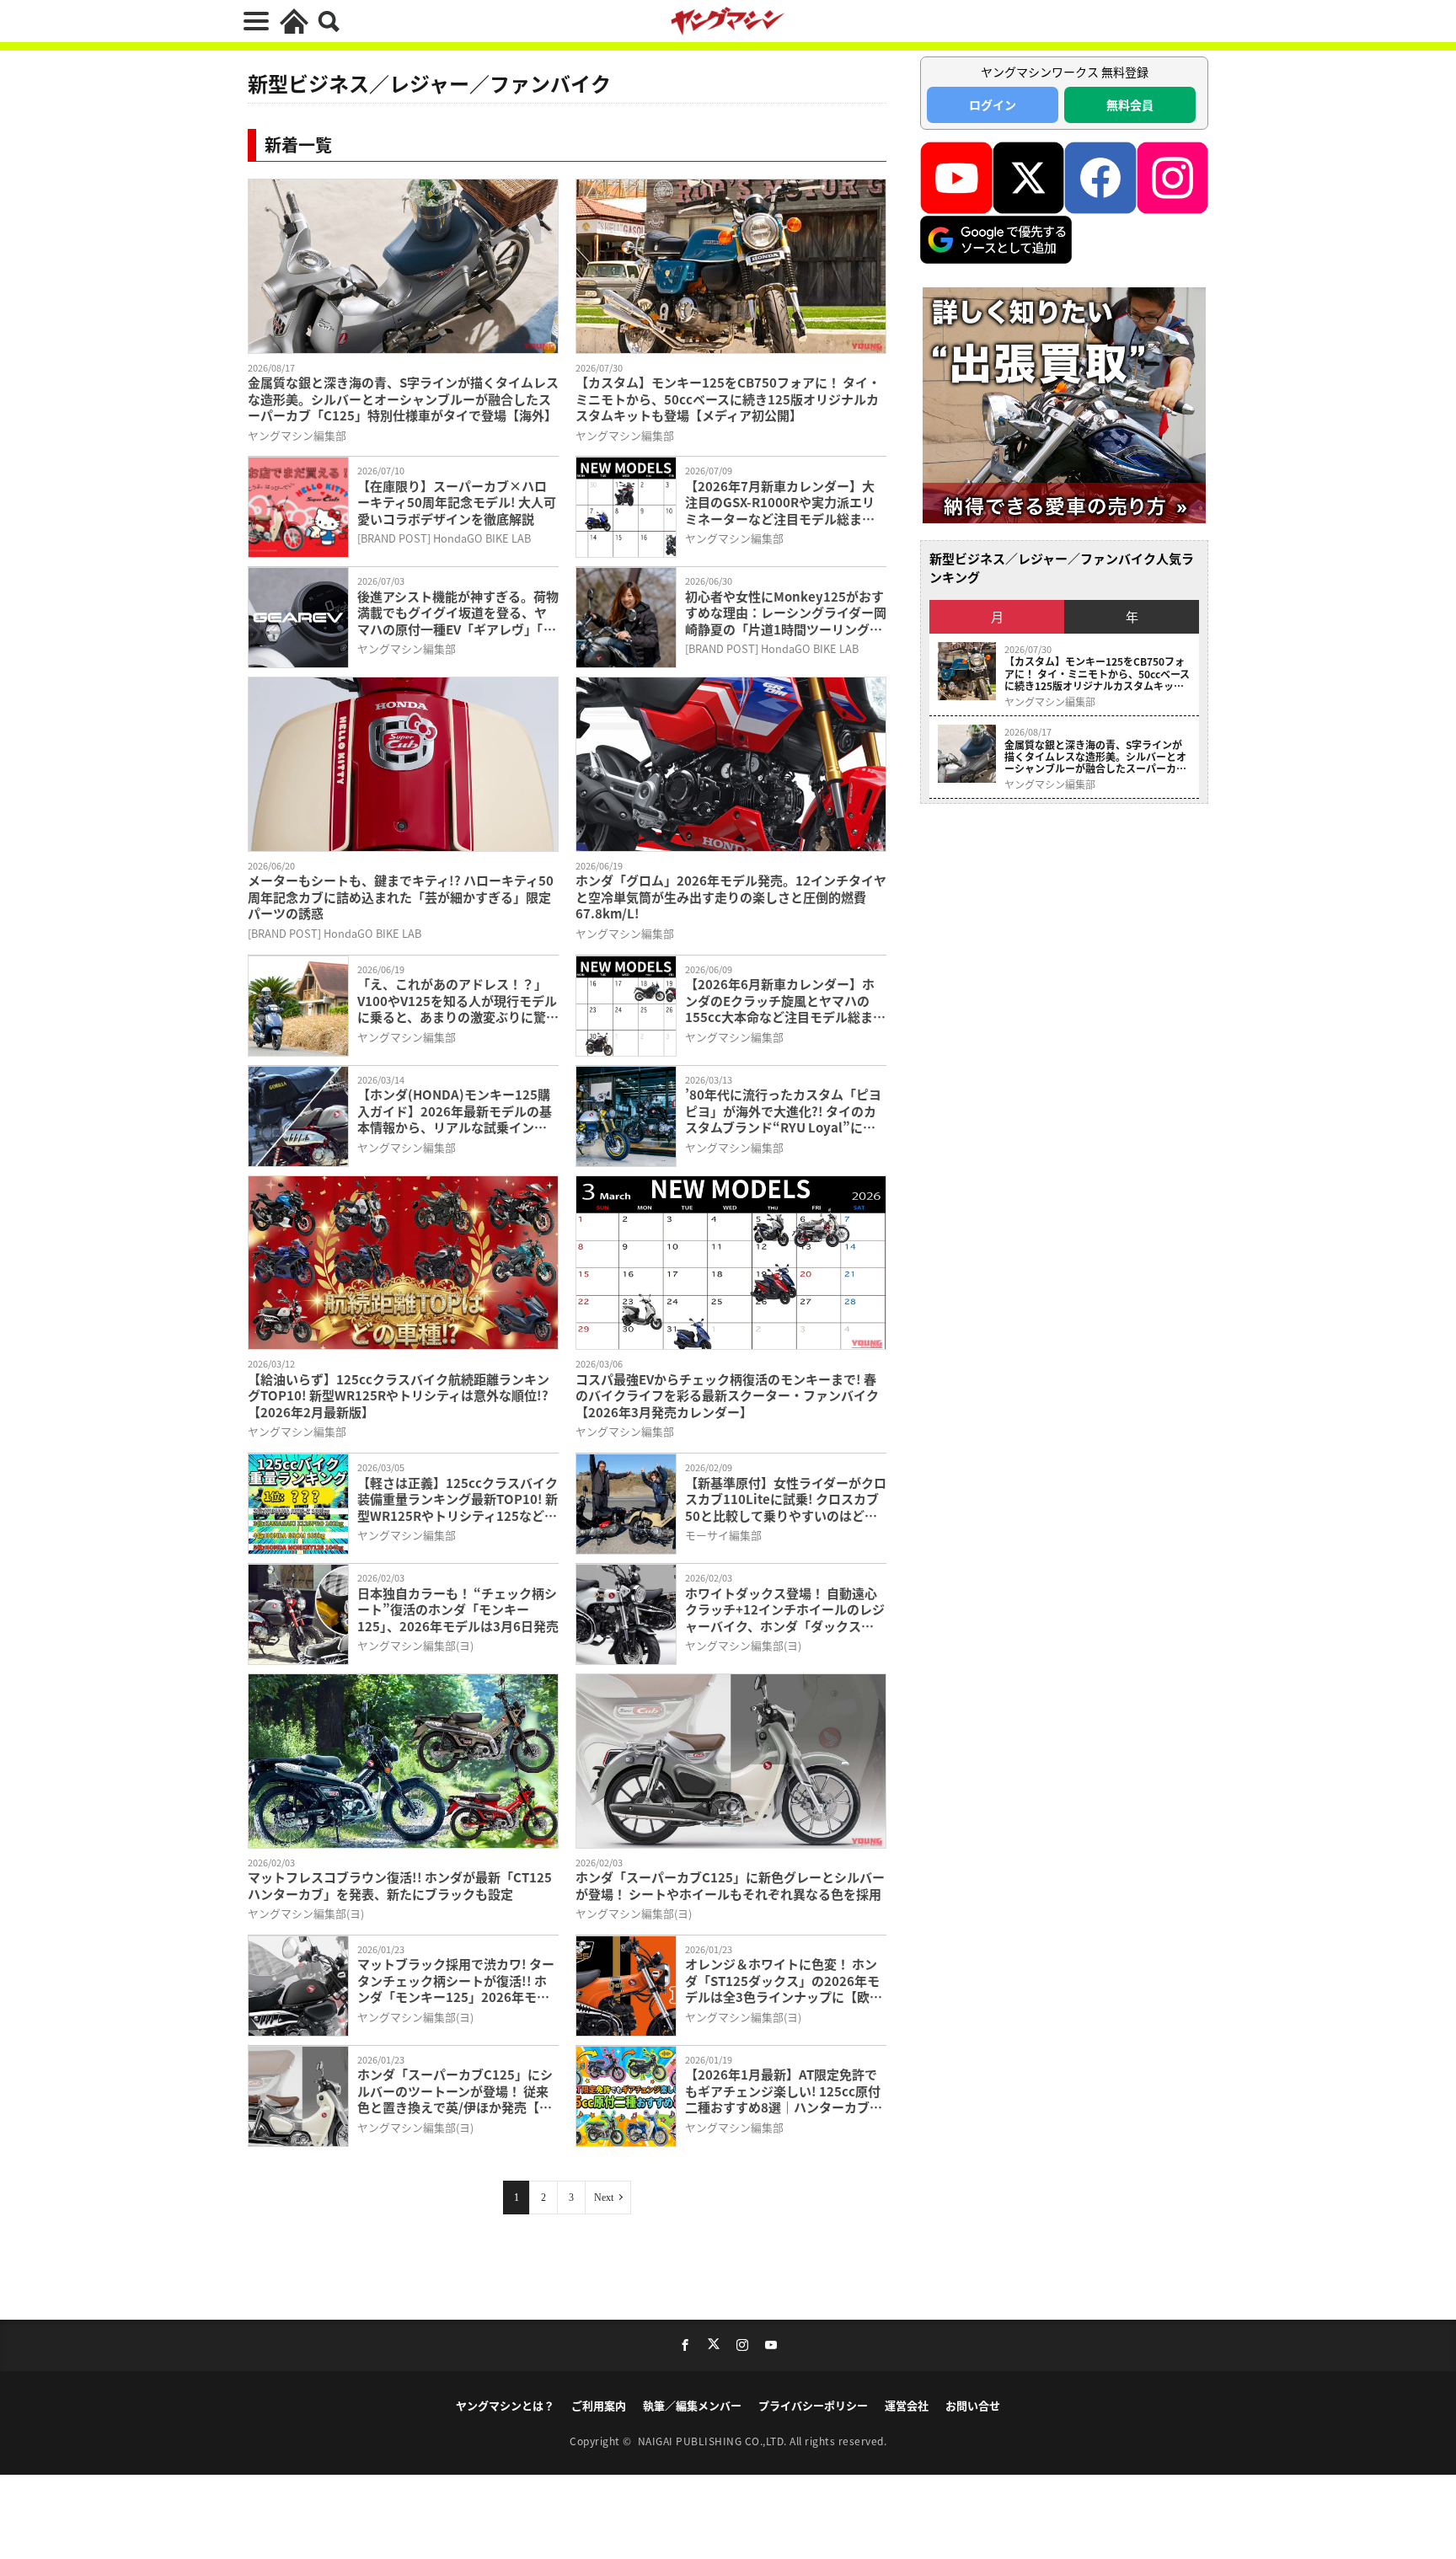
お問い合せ (973, 2405)
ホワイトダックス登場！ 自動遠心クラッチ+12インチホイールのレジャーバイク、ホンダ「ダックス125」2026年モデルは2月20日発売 (785, 1610)
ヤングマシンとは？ (505, 2405)
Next (604, 2198)
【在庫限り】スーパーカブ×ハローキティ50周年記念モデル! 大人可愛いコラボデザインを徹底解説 (457, 503)
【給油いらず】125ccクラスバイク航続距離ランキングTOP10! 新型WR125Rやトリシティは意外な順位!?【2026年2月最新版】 (399, 1396)
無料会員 (1130, 104)
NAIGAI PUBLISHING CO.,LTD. (714, 2441)
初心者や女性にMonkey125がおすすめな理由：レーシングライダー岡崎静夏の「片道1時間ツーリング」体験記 (786, 613)
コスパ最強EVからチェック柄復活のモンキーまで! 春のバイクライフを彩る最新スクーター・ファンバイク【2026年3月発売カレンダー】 (727, 1396)
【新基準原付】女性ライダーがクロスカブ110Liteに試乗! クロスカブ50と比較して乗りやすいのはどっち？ (786, 1499)
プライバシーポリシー (813, 2405)
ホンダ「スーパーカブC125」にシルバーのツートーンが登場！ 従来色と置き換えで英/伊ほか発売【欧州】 (455, 2091)
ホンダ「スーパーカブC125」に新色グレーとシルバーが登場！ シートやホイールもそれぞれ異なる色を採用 (730, 1885)
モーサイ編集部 (723, 1535)
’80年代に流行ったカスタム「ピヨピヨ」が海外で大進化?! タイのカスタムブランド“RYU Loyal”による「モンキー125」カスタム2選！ (783, 1111)
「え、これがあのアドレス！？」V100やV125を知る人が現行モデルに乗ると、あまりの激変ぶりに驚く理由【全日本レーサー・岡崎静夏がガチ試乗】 (458, 1001)
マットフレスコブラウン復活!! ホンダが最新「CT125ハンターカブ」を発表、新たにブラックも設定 (400, 1885)
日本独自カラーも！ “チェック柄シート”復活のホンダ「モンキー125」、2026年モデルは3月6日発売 (458, 1610)
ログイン (993, 104)
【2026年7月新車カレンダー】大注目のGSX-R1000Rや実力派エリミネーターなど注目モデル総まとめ (780, 503)
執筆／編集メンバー (692, 2405)
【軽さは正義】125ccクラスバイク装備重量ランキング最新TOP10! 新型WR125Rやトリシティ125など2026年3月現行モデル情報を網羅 (458, 1499)
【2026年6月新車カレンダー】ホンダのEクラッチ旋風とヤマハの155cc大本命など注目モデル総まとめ (785, 1001)
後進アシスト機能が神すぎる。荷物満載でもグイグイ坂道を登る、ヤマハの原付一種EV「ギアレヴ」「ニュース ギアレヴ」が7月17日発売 (458, 613)
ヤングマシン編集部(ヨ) (415, 1645)
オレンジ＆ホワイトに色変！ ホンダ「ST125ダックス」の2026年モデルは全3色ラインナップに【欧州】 (782, 1981)
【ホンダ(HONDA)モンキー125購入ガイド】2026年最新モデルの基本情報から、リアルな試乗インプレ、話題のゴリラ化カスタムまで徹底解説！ (455, 1111)
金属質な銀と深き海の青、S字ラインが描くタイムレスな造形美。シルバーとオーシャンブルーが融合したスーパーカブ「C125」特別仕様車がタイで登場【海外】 (403, 399)
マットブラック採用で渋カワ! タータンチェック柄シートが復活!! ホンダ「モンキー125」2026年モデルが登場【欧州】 (456, 1981)
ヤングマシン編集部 (297, 435)
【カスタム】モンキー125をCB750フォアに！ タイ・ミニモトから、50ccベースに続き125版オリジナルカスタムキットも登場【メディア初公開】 (728, 399)
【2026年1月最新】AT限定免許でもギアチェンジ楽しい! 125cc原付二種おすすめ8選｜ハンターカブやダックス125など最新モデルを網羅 (785, 2091)
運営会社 (907, 2405)
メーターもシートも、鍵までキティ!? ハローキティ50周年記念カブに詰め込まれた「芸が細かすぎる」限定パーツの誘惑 (401, 897)
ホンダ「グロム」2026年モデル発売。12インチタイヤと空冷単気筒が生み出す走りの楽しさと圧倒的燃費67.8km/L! (731, 897)
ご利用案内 (599, 2405)
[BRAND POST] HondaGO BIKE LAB (444, 538)
